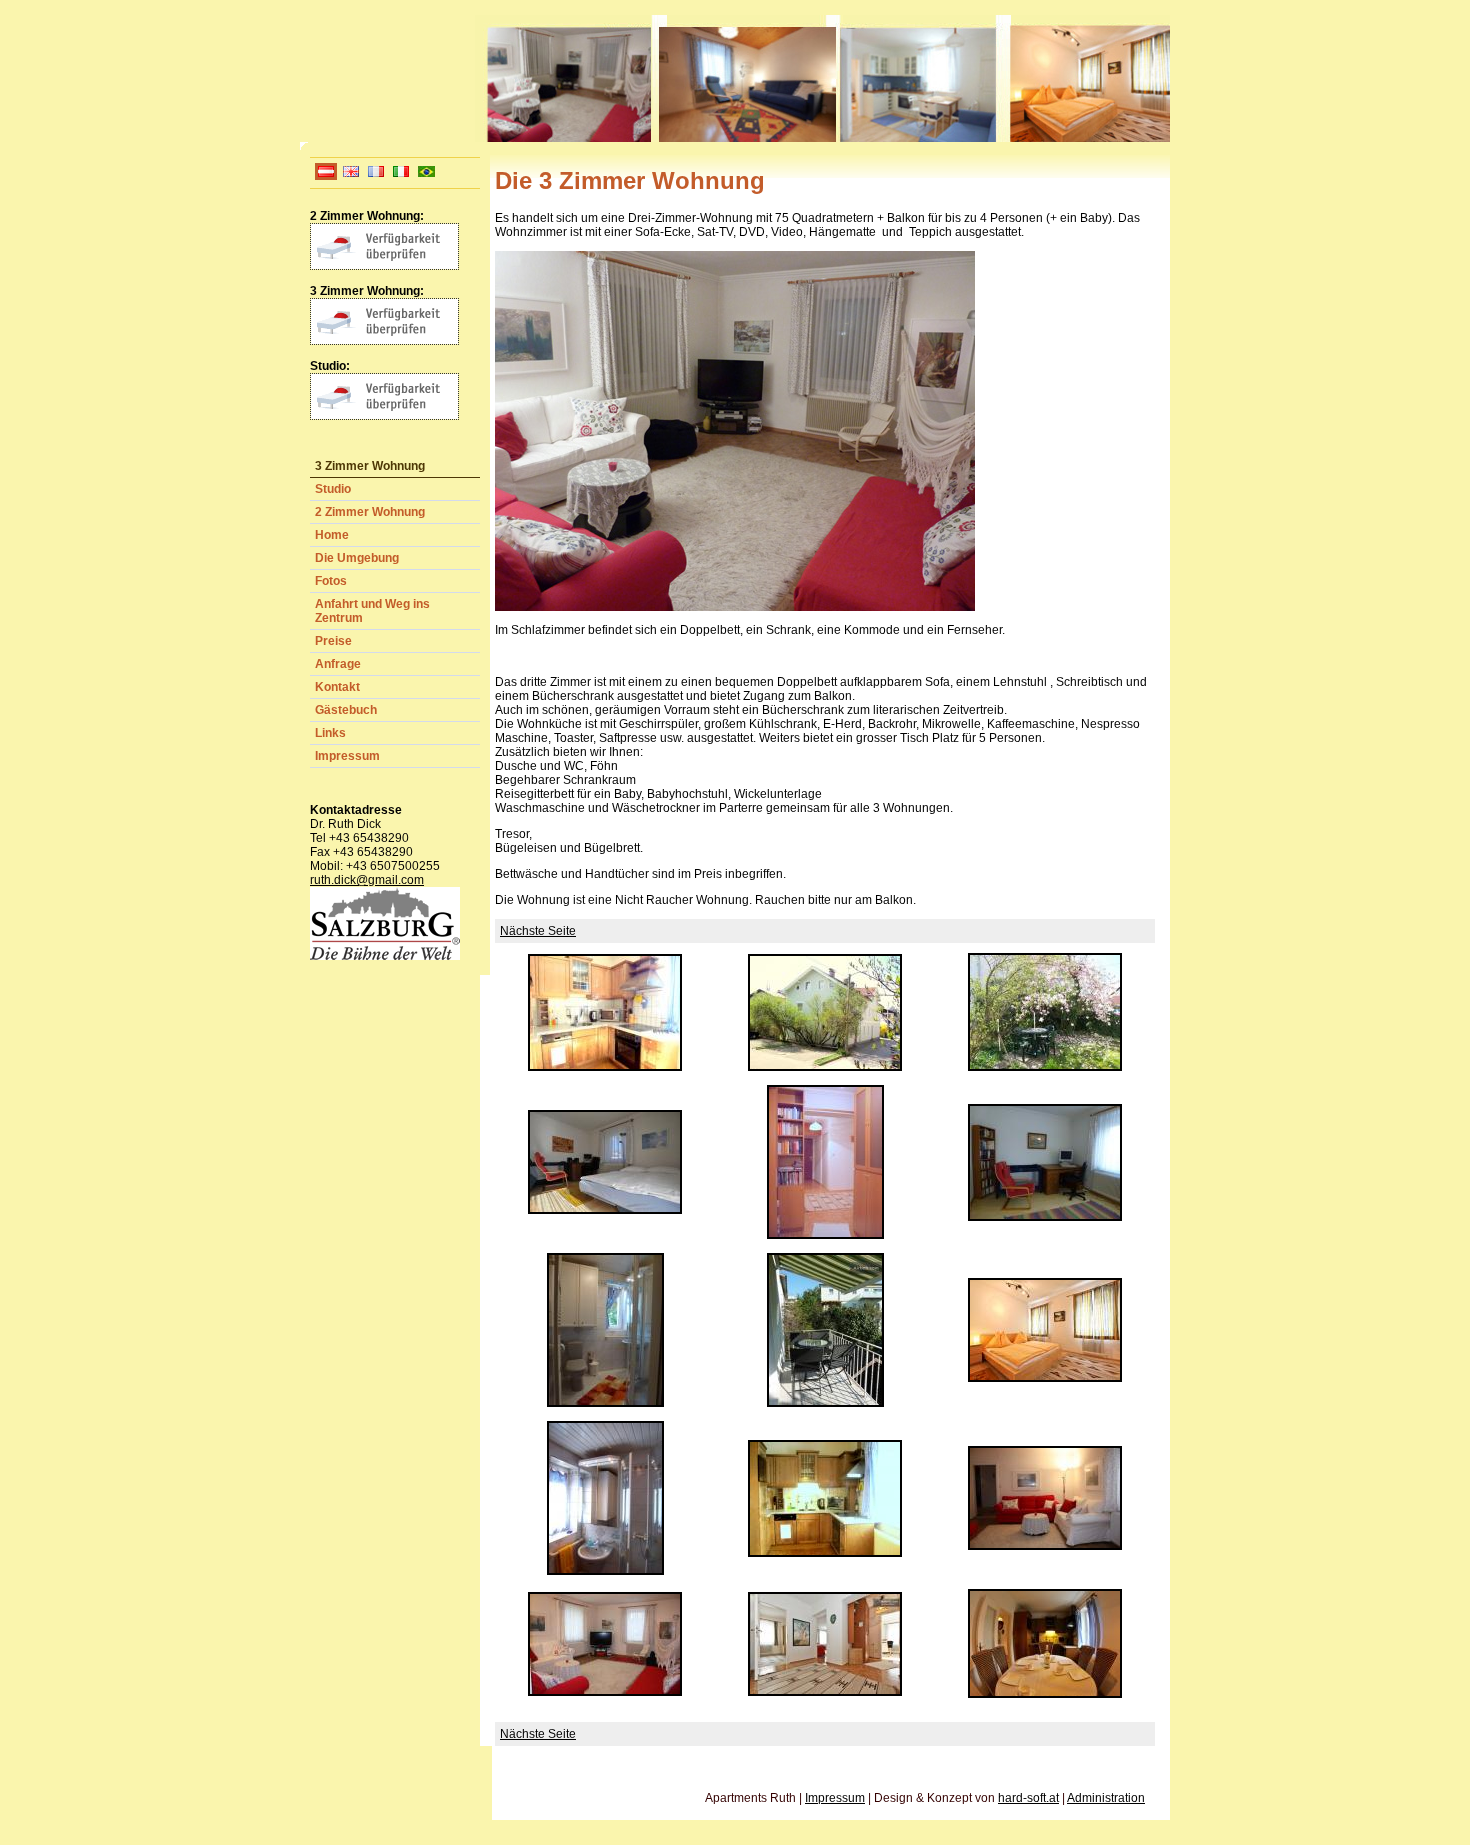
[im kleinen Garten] (1045, 1067)
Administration (1106, 1798)
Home (332, 535)
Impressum (347, 756)
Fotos (331, 581)
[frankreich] (376, 176)
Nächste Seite (538, 931)
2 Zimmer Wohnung (370, 512)
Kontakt (337, 687)
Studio (333, 489)
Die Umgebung (357, 558)
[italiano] (401, 176)
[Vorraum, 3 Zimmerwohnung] (825, 1235)
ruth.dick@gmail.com (367, 880)
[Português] (426, 176)
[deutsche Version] (326, 176)
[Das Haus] (825, 1067)
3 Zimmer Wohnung (370, 466)
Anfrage (338, 664)
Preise (333, 641)
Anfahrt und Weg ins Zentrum (372, 611)
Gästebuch (346, 710)
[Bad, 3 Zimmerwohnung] (605, 1571)
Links (330, 733)
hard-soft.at (1028, 1798)
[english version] (351, 176)
